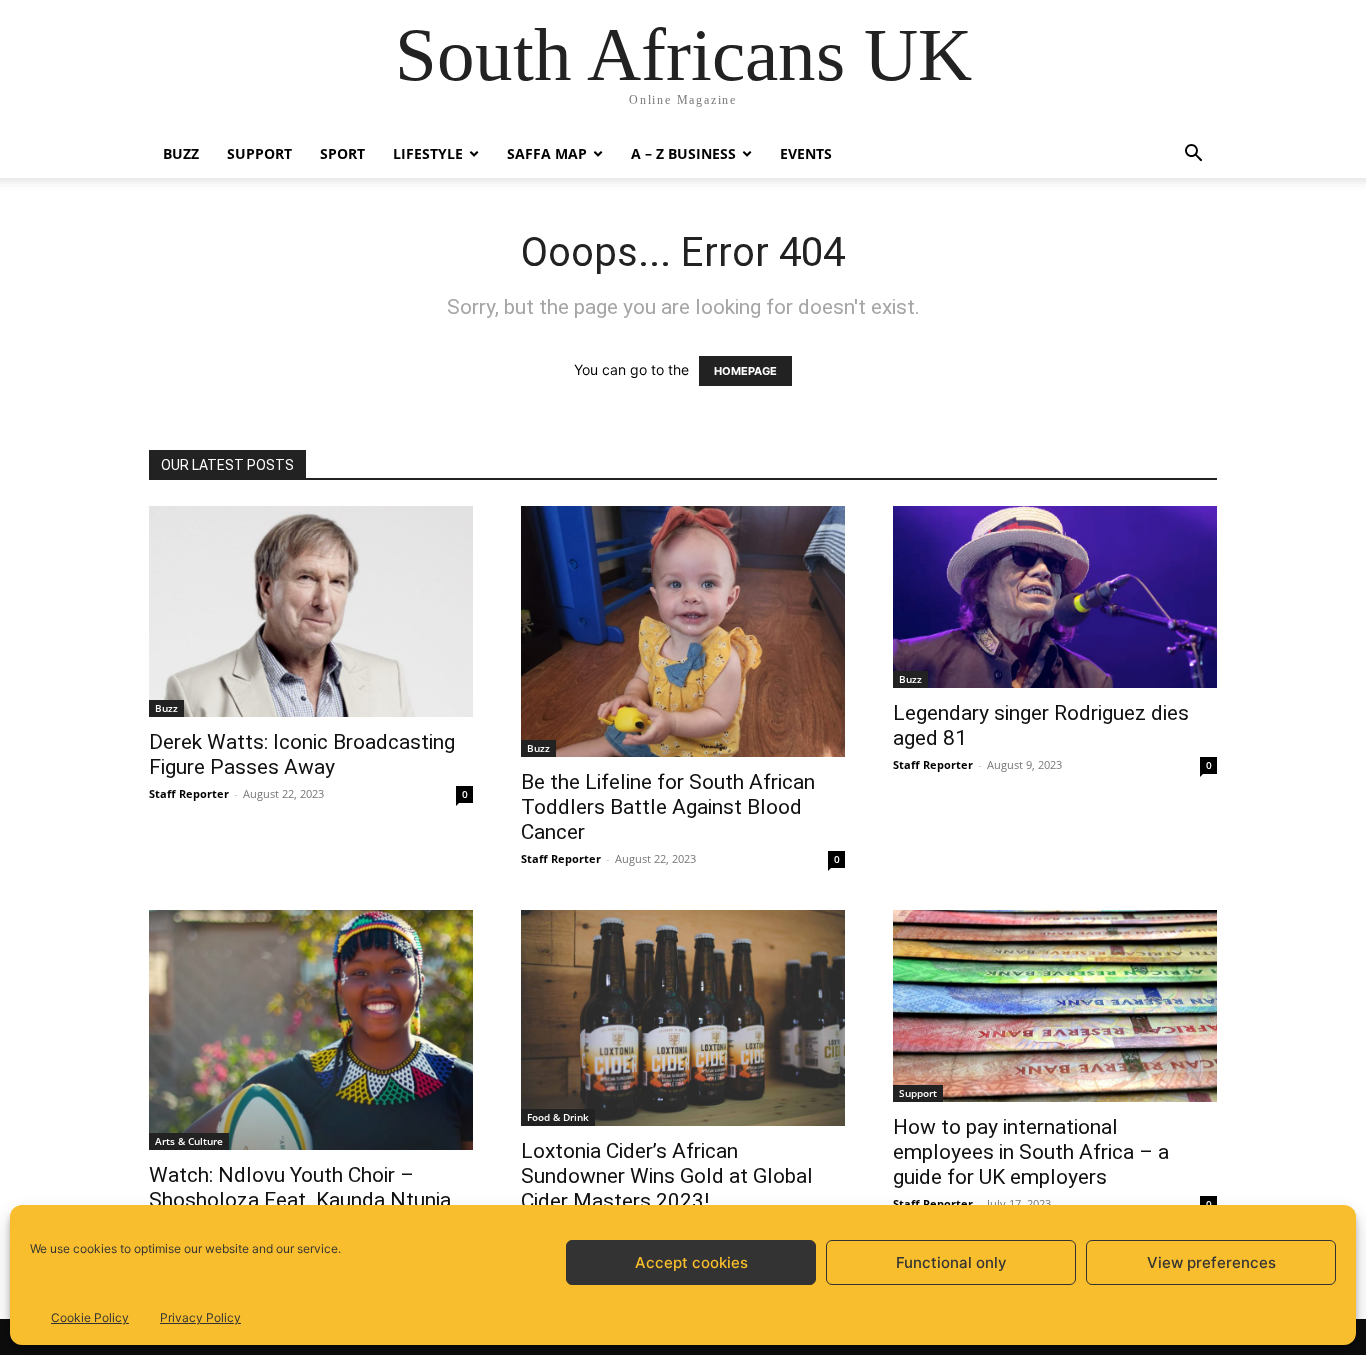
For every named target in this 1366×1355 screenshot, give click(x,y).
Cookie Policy (90, 1317)
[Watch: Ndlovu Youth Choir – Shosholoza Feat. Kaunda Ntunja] (311, 1030)
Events (806, 153)
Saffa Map (547, 153)
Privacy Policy (200, 1317)
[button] (1193, 155)
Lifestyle (428, 153)
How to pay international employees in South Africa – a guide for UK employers (1031, 1152)
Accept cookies (691, 1262)
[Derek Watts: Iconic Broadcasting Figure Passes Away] (311, 611)
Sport (342, 153)
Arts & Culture (189, 1141)
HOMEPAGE (745, 371)
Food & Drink (558, 1117)
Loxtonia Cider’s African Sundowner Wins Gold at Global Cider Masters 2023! (667, 1176)
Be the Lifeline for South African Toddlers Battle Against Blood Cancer (668, 807)
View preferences (1211, 1262)
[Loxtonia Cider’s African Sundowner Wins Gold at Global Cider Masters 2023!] (683, 1018)
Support (259, 153)
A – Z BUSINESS (683, 153)
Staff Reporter (189, 793)
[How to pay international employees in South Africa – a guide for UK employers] (1055, 1006)
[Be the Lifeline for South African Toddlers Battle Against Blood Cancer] (683, 631)
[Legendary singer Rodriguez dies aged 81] (1055, 597)
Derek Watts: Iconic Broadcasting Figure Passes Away (302, 754)
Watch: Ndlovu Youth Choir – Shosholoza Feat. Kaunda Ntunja (300, 1187)
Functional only (951, 1262)
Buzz (181, 153)
